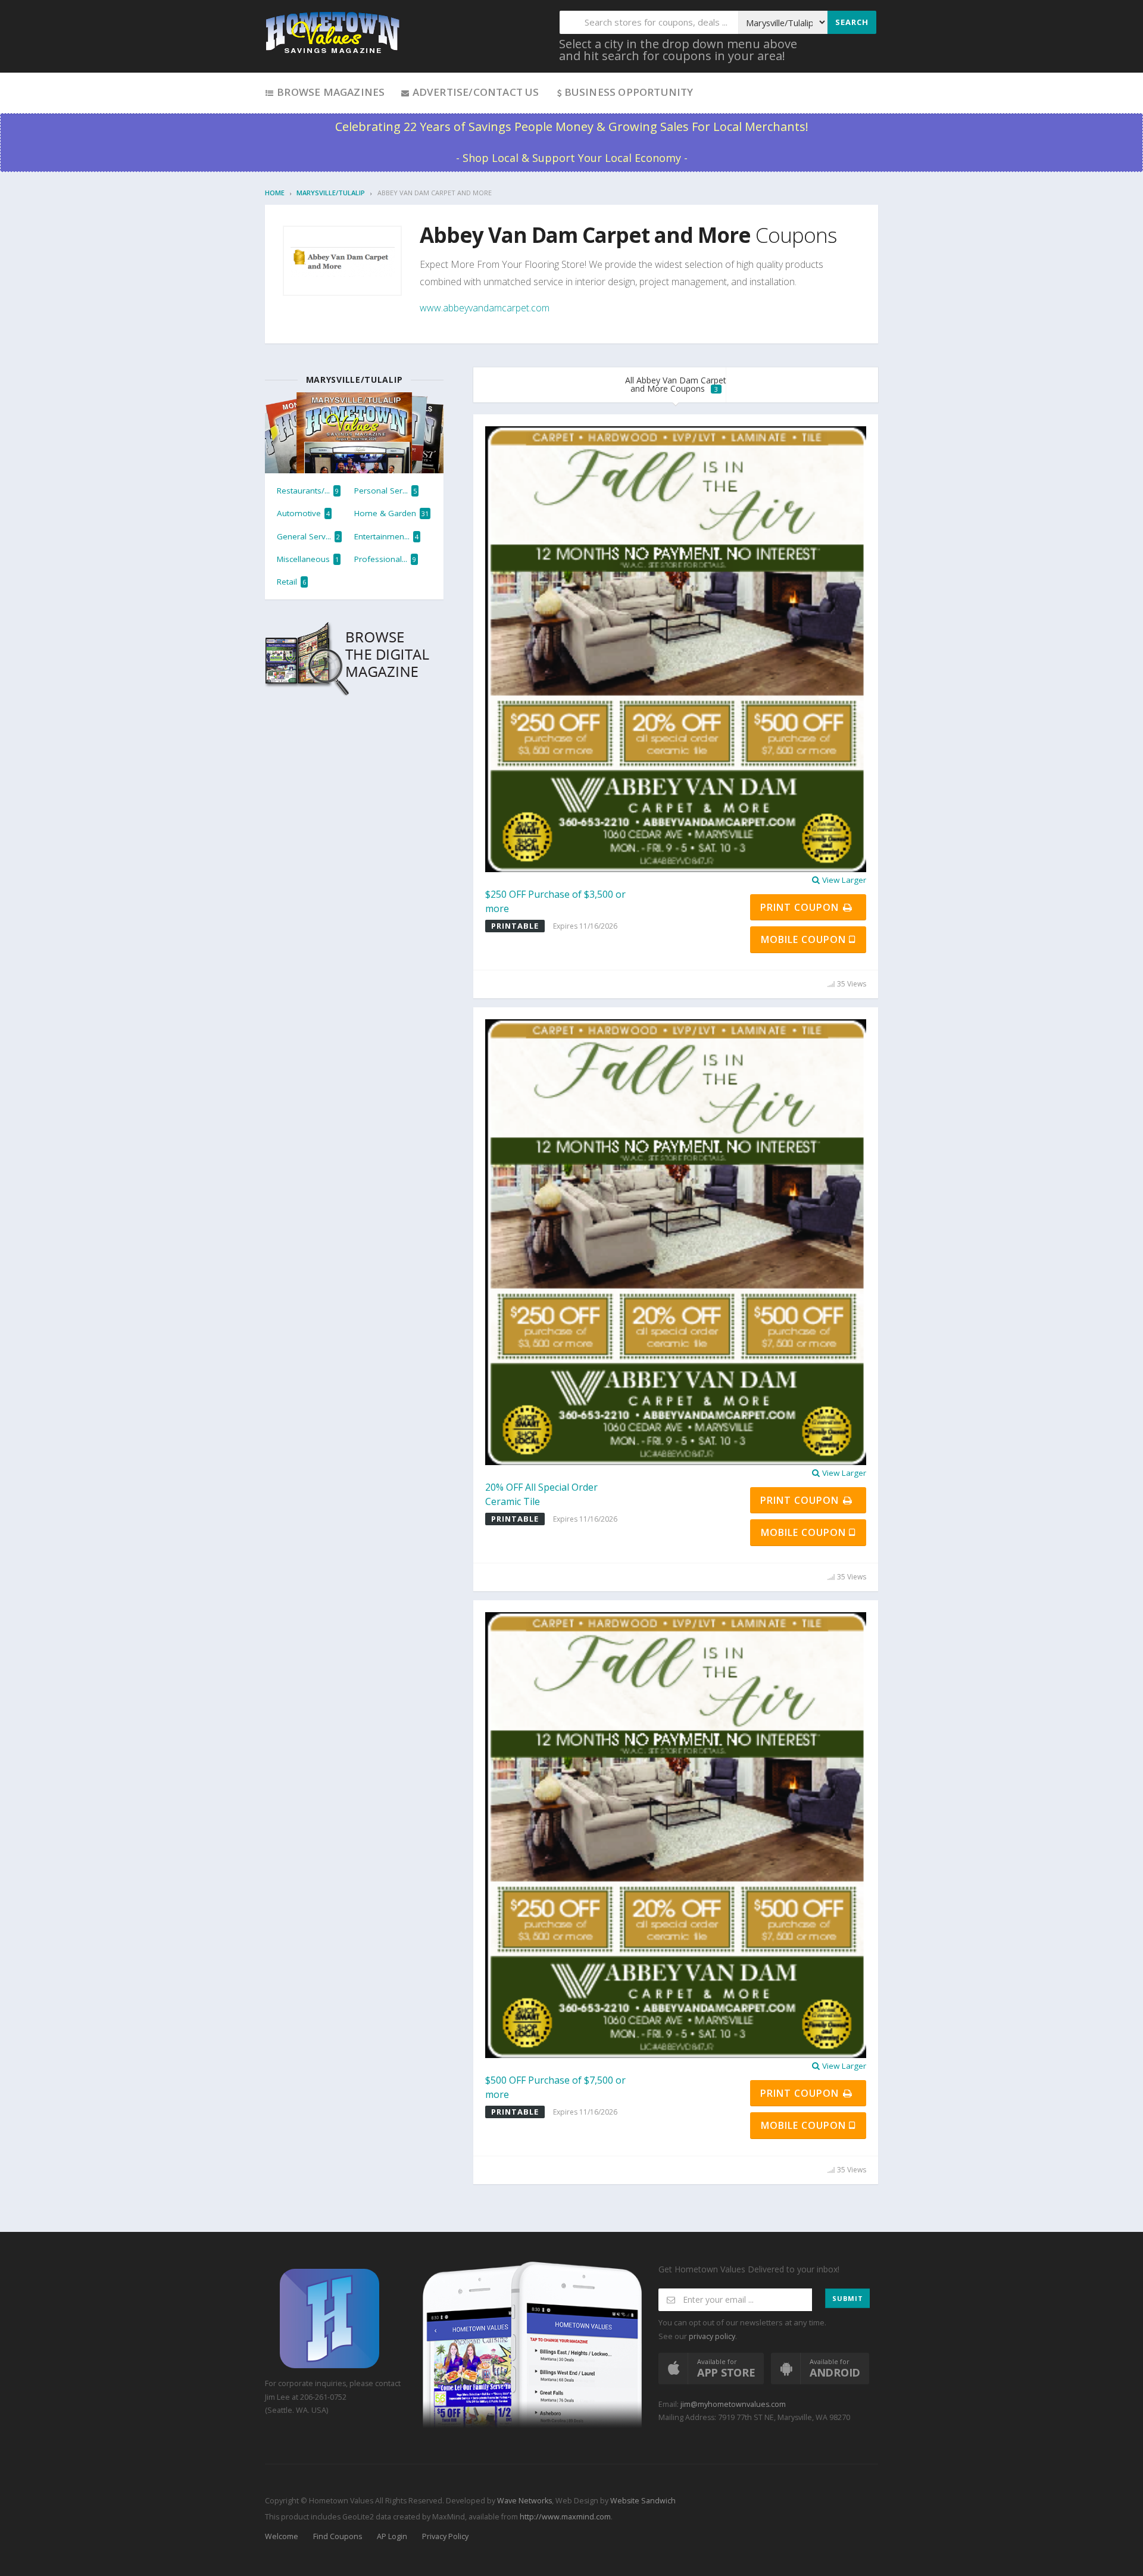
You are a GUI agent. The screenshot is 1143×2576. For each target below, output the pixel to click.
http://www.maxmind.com (565, 2517)
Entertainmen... (386, 536)
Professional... (385, 559)
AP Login (392, 2536)
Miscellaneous (308, 559)
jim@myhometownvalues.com (733, 2404)
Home (275, 193)
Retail (291, 582)
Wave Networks (524, 2501)
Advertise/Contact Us (474, 92)
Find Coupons (338, 2536)
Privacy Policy (445, 2536)
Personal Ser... (385, 491)
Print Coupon (801, 907)
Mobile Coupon (805, 939)
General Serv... (308, 536)
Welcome (282, 2536)
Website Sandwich (642, 2501)
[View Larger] (676, 648)
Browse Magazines (330, 92)
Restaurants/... (308, 491)
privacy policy (712, 2336)
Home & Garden (391, 513)
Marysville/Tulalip (331, 193)
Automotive (303, 513)
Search (852, 22)
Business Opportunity (629, 92)
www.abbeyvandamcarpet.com (485, 308)
